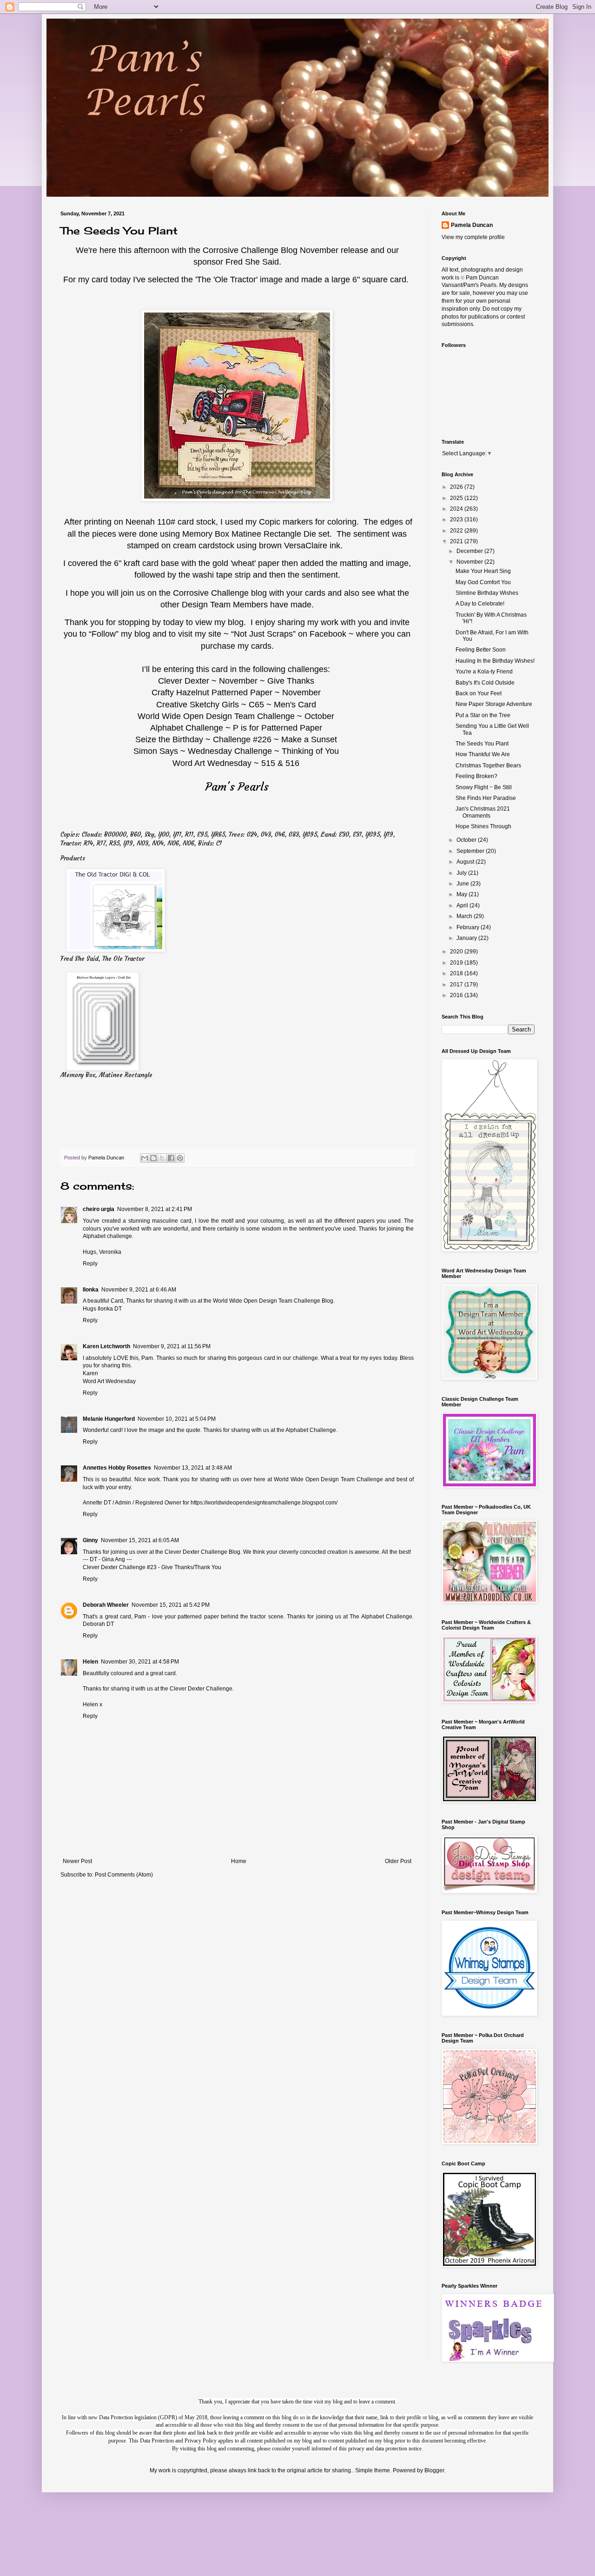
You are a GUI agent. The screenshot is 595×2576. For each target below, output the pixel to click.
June (463, 884)
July (462, 873)
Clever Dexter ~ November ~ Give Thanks (236, 681)
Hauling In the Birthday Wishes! (495, 661)
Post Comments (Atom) (124, 1875)
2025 (457, 498)
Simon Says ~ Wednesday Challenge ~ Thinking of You (236, 751)
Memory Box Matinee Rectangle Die (250, 534)
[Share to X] (162, 1158)
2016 (457, 995)
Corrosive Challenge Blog (250, 250)
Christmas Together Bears (488, 765)
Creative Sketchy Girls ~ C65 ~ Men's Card (236, 705)
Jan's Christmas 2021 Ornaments (483, 812)
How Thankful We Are (483, 754)
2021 (457, 541)
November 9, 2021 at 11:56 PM (172, 1346)
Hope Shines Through (483, 826)
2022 (457, 531)
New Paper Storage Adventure (494, 704)
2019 (457, 963)
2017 (457, 985)
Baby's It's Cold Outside (485, 683)
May (463, 894)
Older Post (398, 1861)
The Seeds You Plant (482, 744)
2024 (457, 509)
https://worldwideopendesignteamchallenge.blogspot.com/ (264, 1503)
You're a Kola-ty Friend (484, 672)
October (467, 840)
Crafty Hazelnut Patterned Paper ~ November (236, 692)
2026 (457, 487)
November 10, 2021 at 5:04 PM (177, 1419)
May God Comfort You (483, 582)
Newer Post (77, 1861)
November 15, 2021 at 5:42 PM (171, 1605)
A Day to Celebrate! (480, 604)
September (471, 851)
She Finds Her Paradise (486, 798)
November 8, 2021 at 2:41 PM (155, 1209)
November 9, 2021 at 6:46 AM (139, 1290)
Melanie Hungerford (109, 1419)
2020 (457, 952)
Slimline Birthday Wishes (487, 593)
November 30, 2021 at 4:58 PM (140, 1662)
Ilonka (91, 1290)
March (465, 916)
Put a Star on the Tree (483, 715)
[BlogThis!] (153, 1158)
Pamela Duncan (472, 225)
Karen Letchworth (106, 1346)
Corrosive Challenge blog (221, 593)
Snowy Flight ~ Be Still (484, 787)
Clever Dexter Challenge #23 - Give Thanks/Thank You (152, 1567)
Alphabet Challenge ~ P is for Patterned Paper (236, 728)
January (467, 938)
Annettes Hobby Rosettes (117, 1468)
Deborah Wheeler (106, 1605)
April (463, 905)
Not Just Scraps (263, 634)
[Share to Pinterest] (180, 1158)
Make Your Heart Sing (483, 571)
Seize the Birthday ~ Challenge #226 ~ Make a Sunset (236, 739)
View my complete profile (473, 237)
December (470, 551)
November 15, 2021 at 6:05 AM (140, 1540)
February (469, 927)
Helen (90, 1662)
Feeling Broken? (476, 776)
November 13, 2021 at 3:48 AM (193, 1468)
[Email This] (145, 1158)
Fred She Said (252, 262)
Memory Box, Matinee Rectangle (106, 1075)
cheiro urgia (99, 1209)
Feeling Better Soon (481, 650)
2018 (457, 973)
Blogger (434, 2470)
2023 (457, 519)
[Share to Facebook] (171, 1158)
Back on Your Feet (479, 693)
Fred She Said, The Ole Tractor (102, 959)
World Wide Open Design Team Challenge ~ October (236, 716)
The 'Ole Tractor (226, 280)
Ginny (90, 1540)
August (466, 862)
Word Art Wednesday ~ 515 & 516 (236, 763)
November (470, 562)
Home (239, 1861)
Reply (90, 1264)
